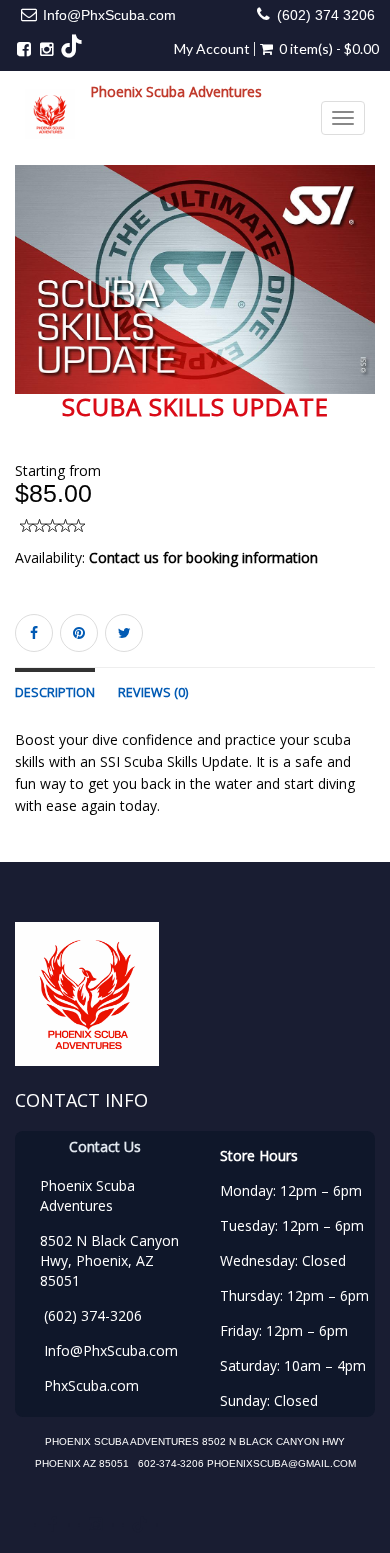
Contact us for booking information (203, 557)
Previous (30, 294)
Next (364, 294)
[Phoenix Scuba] (50, 114)
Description (55, 692)
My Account (212, 49)
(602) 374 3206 (326, 15)
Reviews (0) (153, 692)
